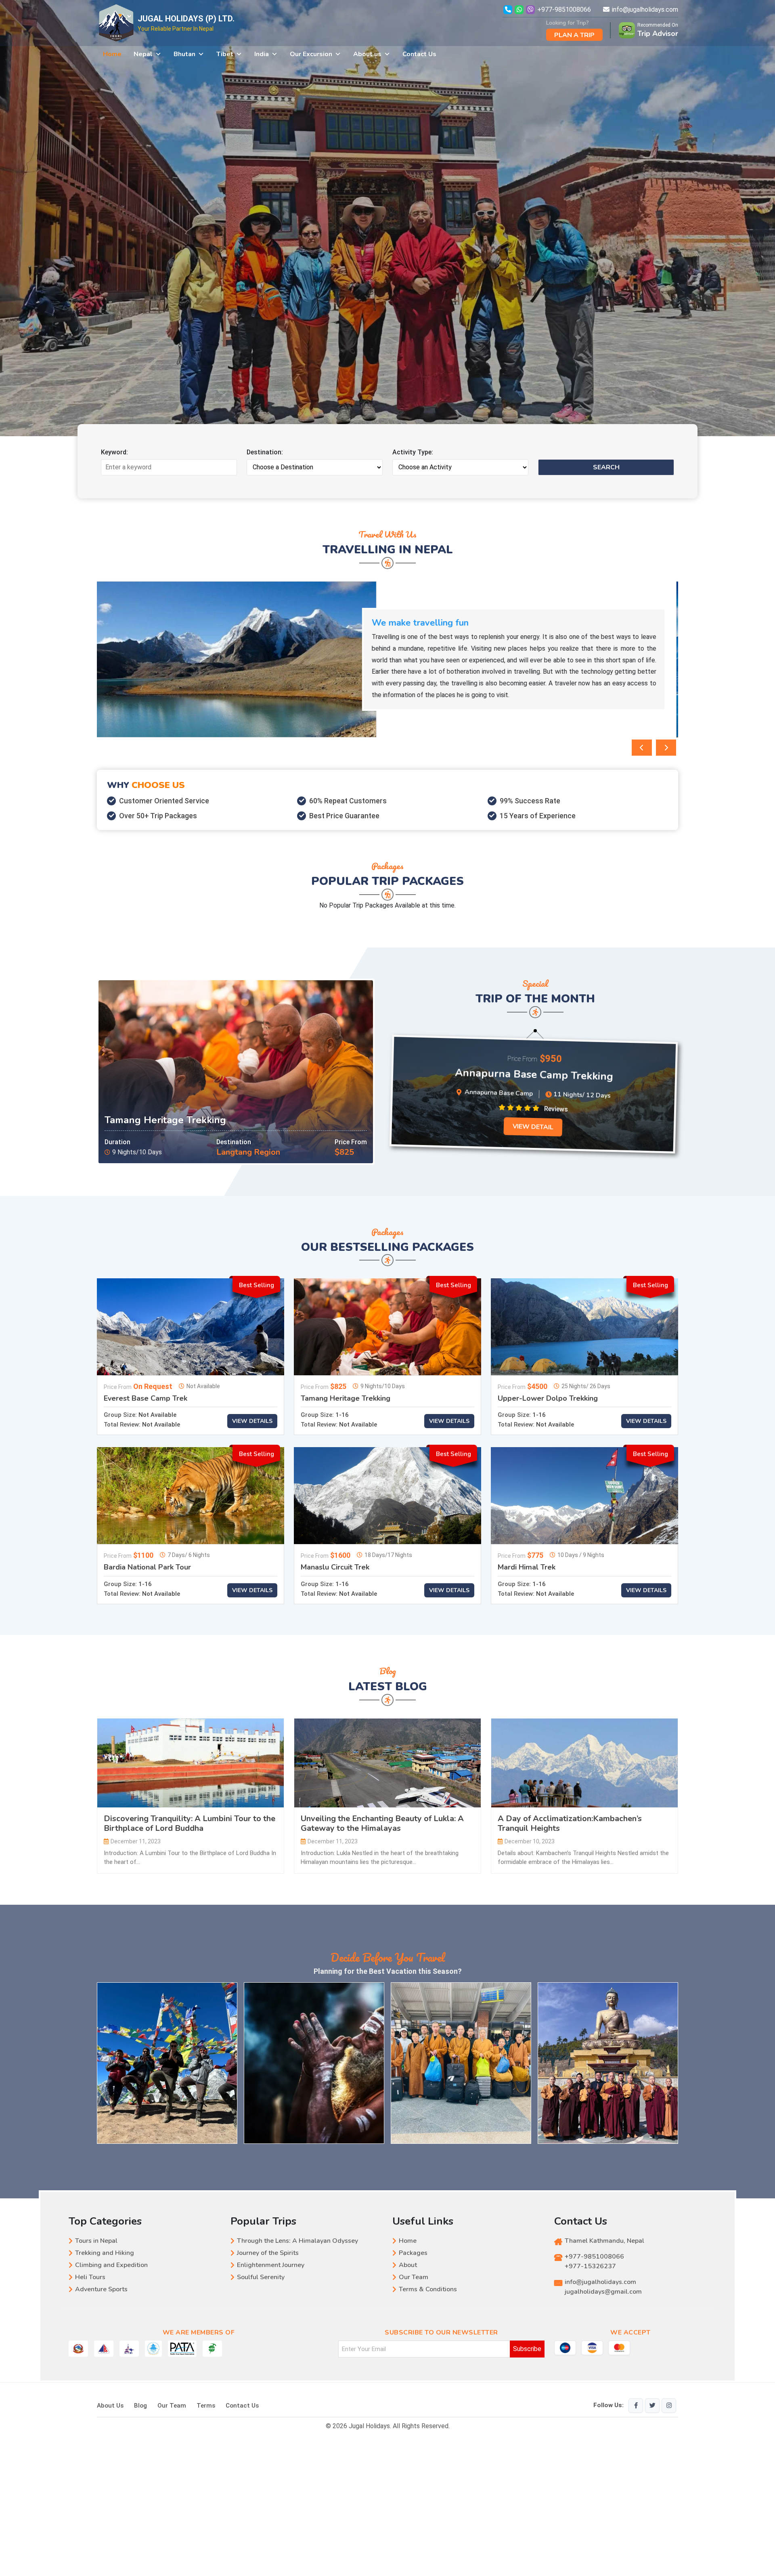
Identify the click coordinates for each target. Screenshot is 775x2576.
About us (367, 54)
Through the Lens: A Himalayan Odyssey (297, 2241)
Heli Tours (90, 2277)
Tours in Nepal (96, 2241)
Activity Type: (413, 452)
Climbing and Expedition (111, 2265)
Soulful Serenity (261, 2277)
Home (112, 54)
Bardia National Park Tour (147, 1567)
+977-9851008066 (564, 9)
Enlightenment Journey (271, 2265)
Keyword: (114, 452)
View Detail (530, 1127)
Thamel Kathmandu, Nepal (604, 2241)
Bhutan (184, 54)
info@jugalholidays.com (645, 9)
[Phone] (508, 9)
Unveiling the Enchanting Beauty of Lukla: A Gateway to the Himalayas (382, 1824)
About (408, 2265)
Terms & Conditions (428, 2289)
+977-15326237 (590, 2266)
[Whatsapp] (520, 9)
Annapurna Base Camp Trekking (533, 1074)
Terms (206, 2406)
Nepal (143, 54)
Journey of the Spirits (268, 2253)
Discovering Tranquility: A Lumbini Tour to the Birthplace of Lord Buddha (190, 1824)
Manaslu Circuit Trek (335, 1567)
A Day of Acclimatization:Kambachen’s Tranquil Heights (570, 1824)
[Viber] (531, 9)
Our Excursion (311, 54)
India (262, 54)
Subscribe (527, 2349)
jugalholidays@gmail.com (603, 2292)
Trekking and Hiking (105, 2253)
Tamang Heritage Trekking (165, 1120)
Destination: (265, 452)
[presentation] (642, 748)
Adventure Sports (101, 2289)
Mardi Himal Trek (527, 1567)
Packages (413, 2253)
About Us (110, 2406)
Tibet (225, 54)
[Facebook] (636, 2406)
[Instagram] (669, 2406)
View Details (252, 1421)
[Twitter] (652, 2406)
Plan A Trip (574, 35)
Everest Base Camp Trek (146, 1399)
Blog (140, 2406)
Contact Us (419, 54)
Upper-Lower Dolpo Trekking (548, 1399)
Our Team (414, 2277)
